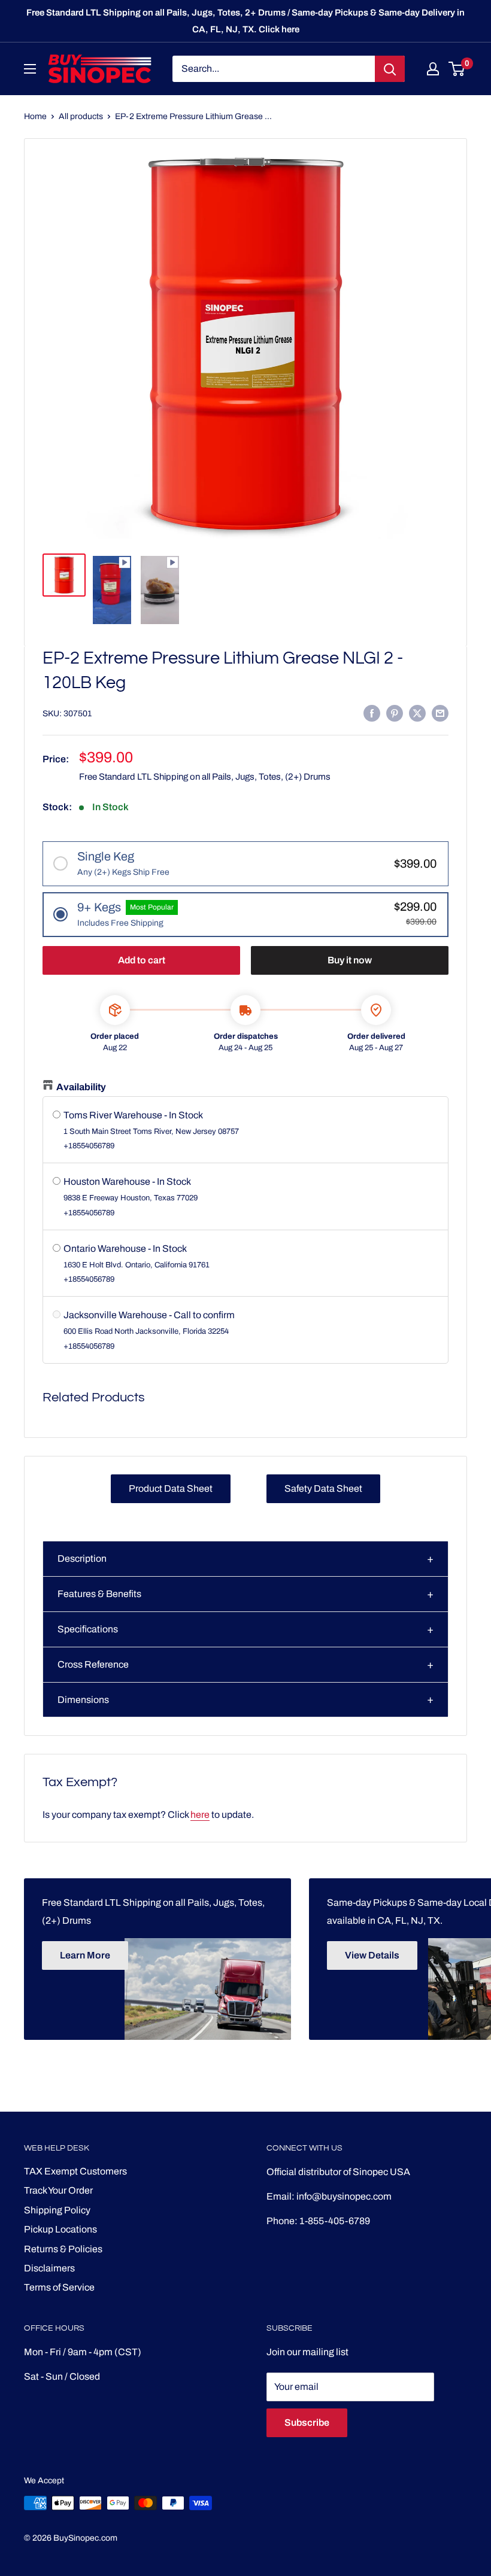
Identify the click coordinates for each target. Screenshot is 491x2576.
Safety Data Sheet (323, 1488)
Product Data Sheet (171, 1488)
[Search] (390, 69)
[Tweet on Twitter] (417, 713)
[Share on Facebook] (372, 713)
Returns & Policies (63, 2249)
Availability (81, 1087)
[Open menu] (30, 69)
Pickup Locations (60, 2229)
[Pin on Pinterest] (395, 713)
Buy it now (350, 960)
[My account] (433, 69)
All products (81, 116)
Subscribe (307, 2423)
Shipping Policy (57, 2210)
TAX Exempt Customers (75, 2171)
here (200, 1815)
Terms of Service (59, 2287)
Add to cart (142, 960)
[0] (457, 69)
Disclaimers (49, 2268)
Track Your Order (58, 2190)
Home (35, 116)
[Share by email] (440, 713)
